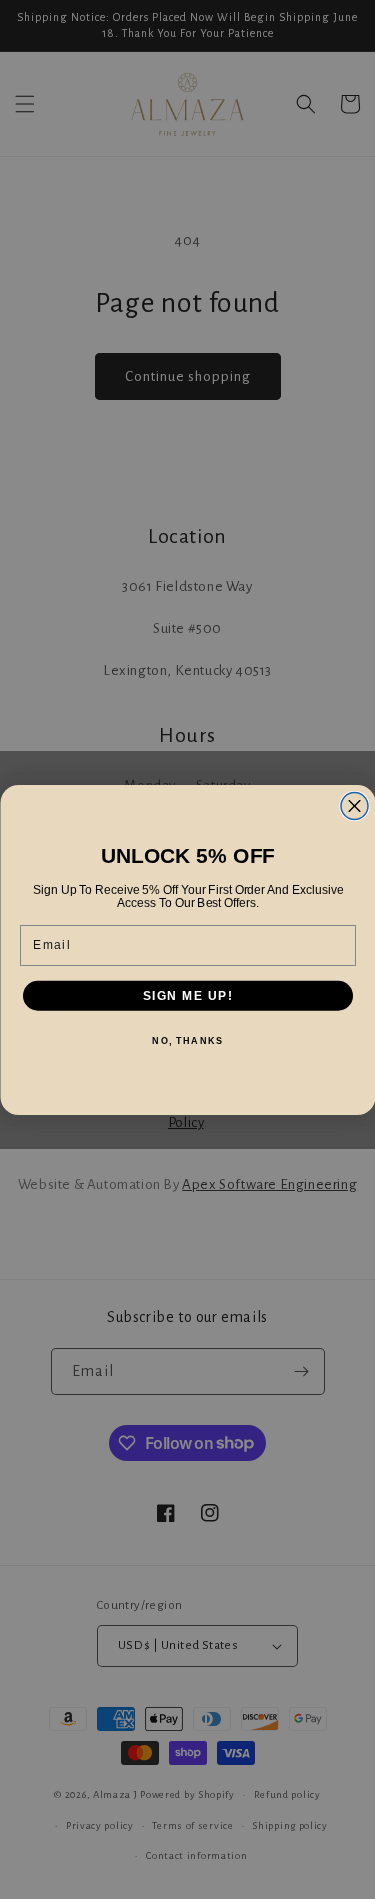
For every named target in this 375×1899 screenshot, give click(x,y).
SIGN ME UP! (187, 995)
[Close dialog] (354, 805)
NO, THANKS (187, 1040)
